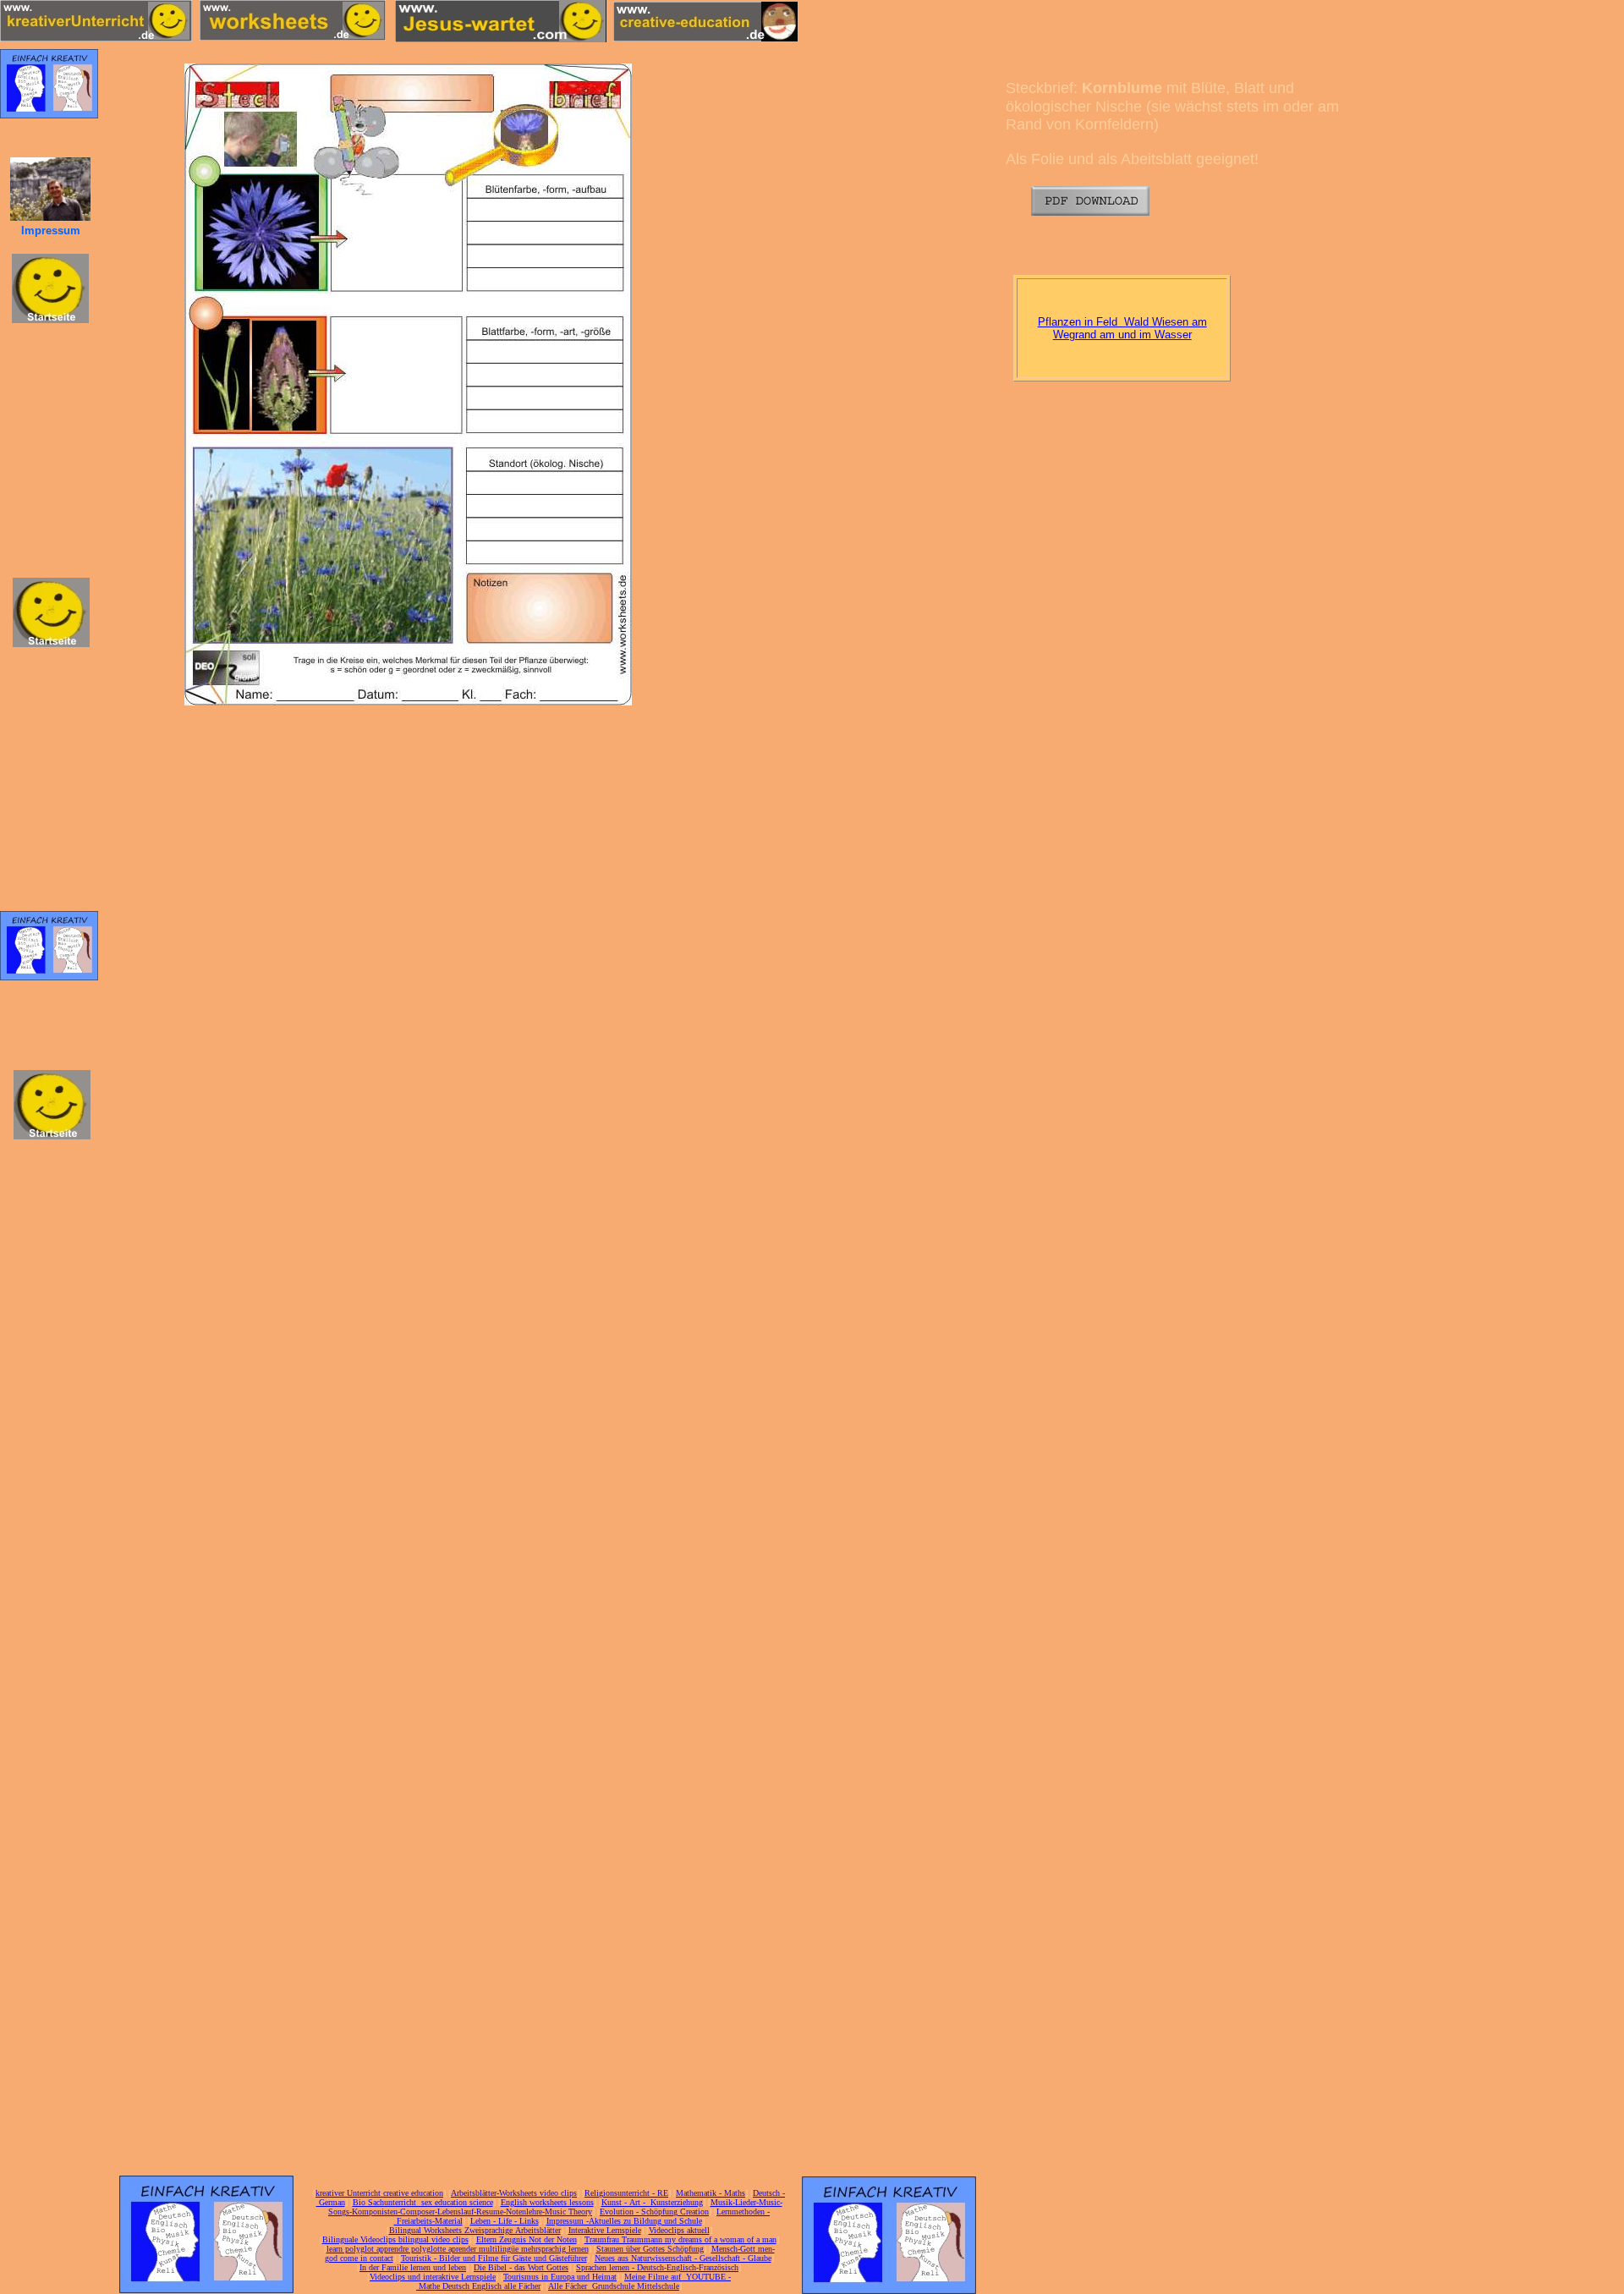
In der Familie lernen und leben (413, 2267)
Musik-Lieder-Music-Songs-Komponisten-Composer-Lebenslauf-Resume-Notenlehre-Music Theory (555, 2207)
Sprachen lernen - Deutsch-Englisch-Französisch (657, 2267)
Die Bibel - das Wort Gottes (521, 2267)
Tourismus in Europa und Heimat (560, 2277)
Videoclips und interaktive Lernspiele (433, 2277)
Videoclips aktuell (679, 2230)
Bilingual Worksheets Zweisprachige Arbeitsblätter (475, 2230)
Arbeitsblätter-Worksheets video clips (514, 2193)
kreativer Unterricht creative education (379, 2193)
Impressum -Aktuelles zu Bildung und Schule (624, 2221)
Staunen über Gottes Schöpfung (650, 2249)
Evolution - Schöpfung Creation (654, 2212)
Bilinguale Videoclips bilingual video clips (395, 2239)
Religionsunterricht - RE (626, 2193)
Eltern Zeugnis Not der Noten (527, 2239)
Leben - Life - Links (505, 2221)
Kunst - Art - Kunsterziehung (652, 2202)
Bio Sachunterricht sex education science (423, 2202)
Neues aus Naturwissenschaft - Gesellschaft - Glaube (683, 2258)
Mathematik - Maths (710, 2193)
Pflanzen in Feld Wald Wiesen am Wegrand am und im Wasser (1122, 329)
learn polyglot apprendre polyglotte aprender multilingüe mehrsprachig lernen (458, 2249)
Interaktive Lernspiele (605, 2230)
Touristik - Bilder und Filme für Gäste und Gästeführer (494, 2258)
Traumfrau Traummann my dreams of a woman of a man (680, 2239)
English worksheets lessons (547, 2202)
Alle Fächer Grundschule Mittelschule (614, 2286)
